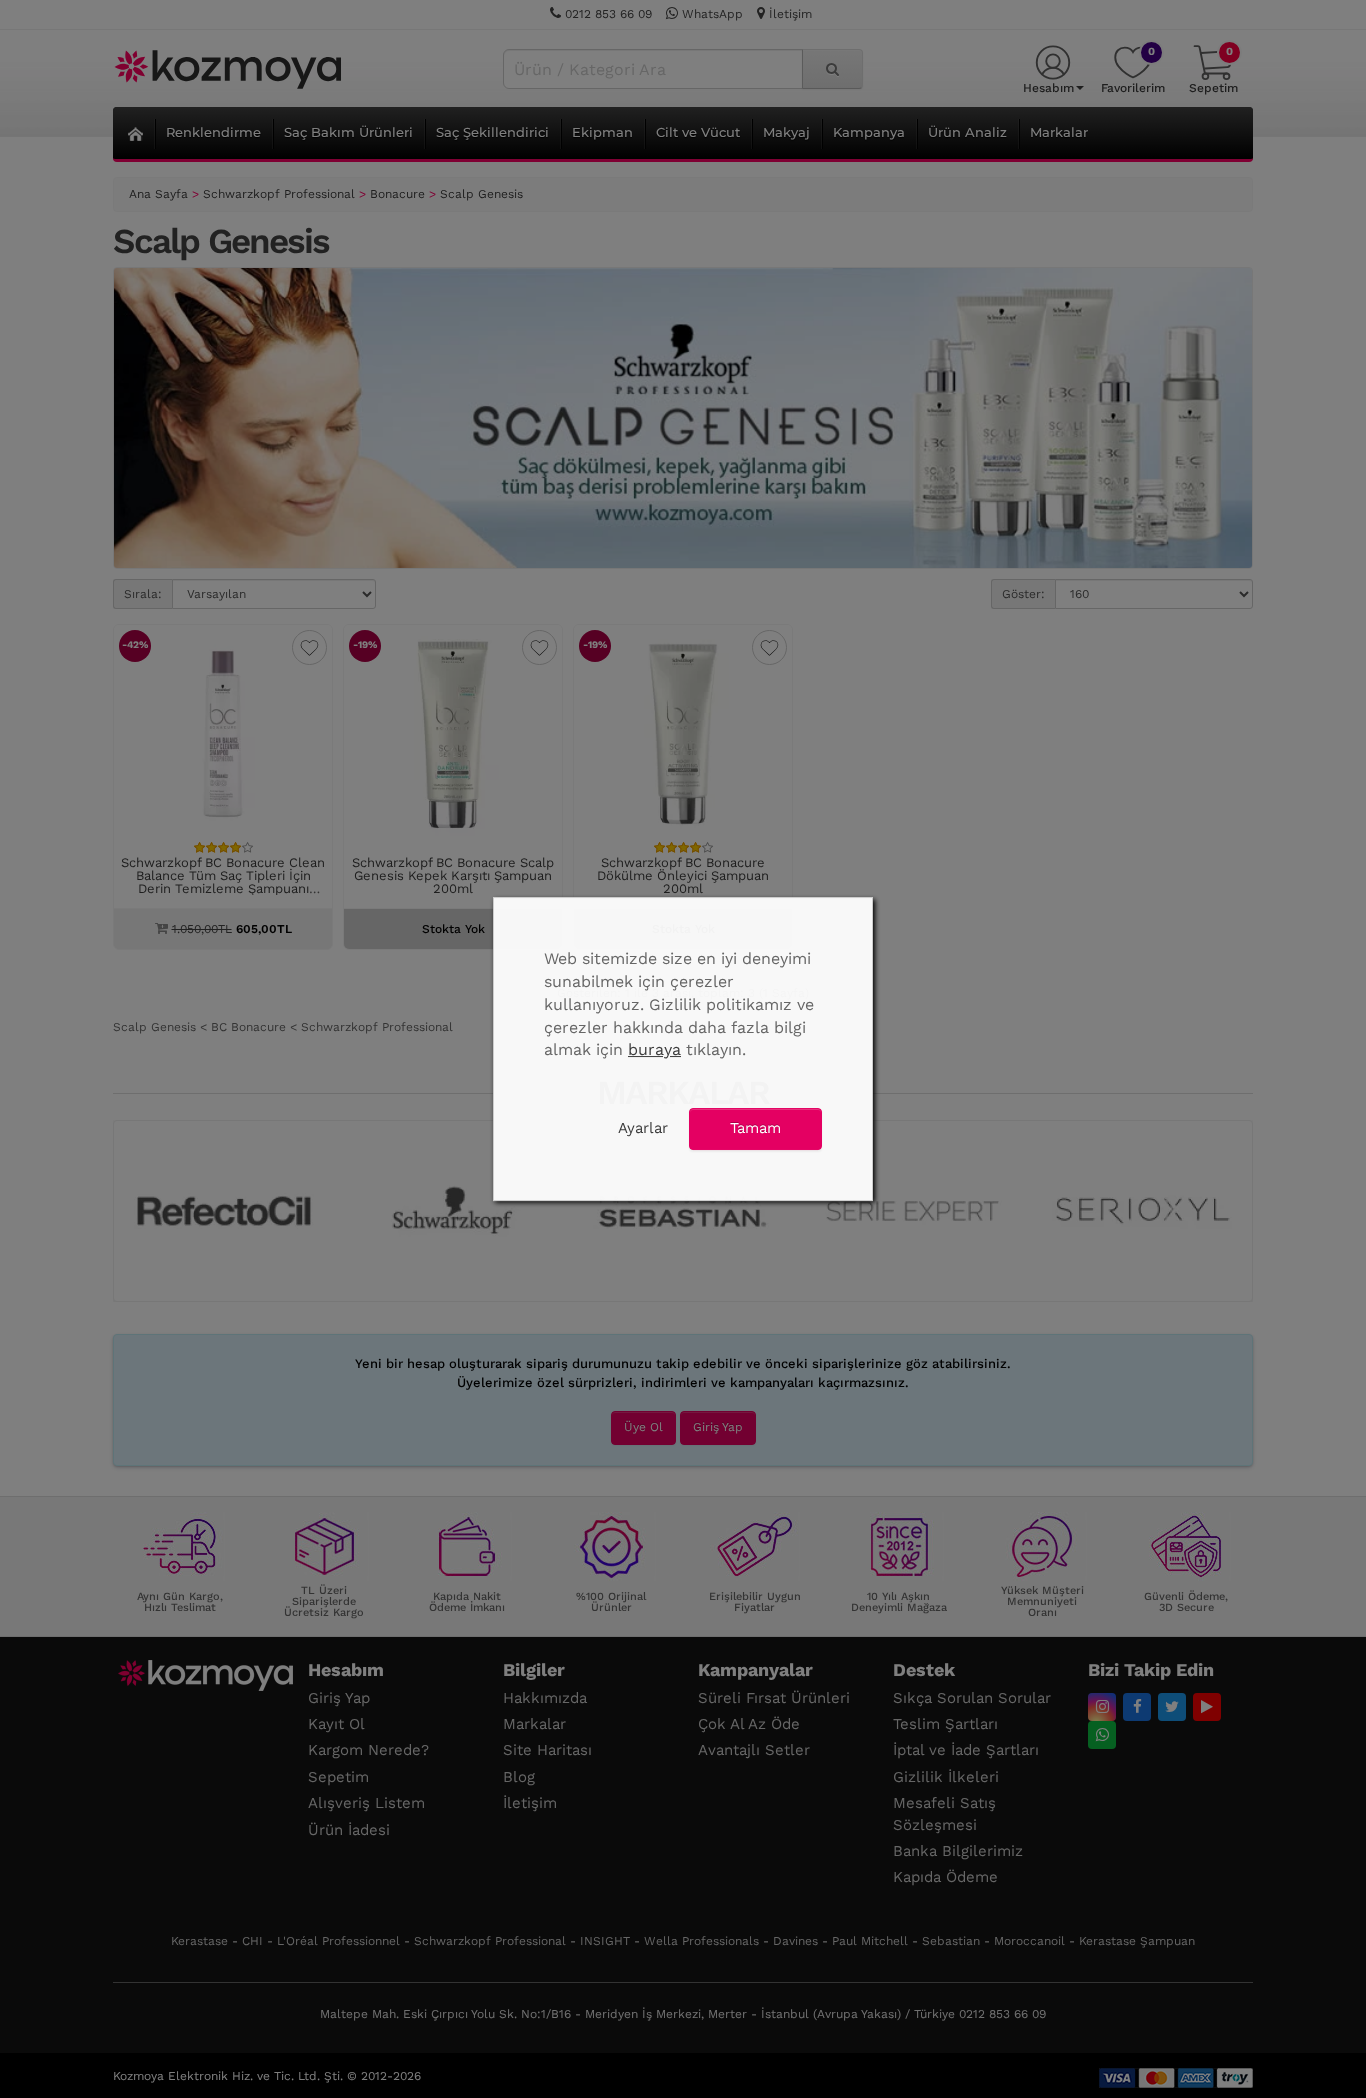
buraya (654, 1049)
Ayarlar (643, 1128)
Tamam (755, 1128)
